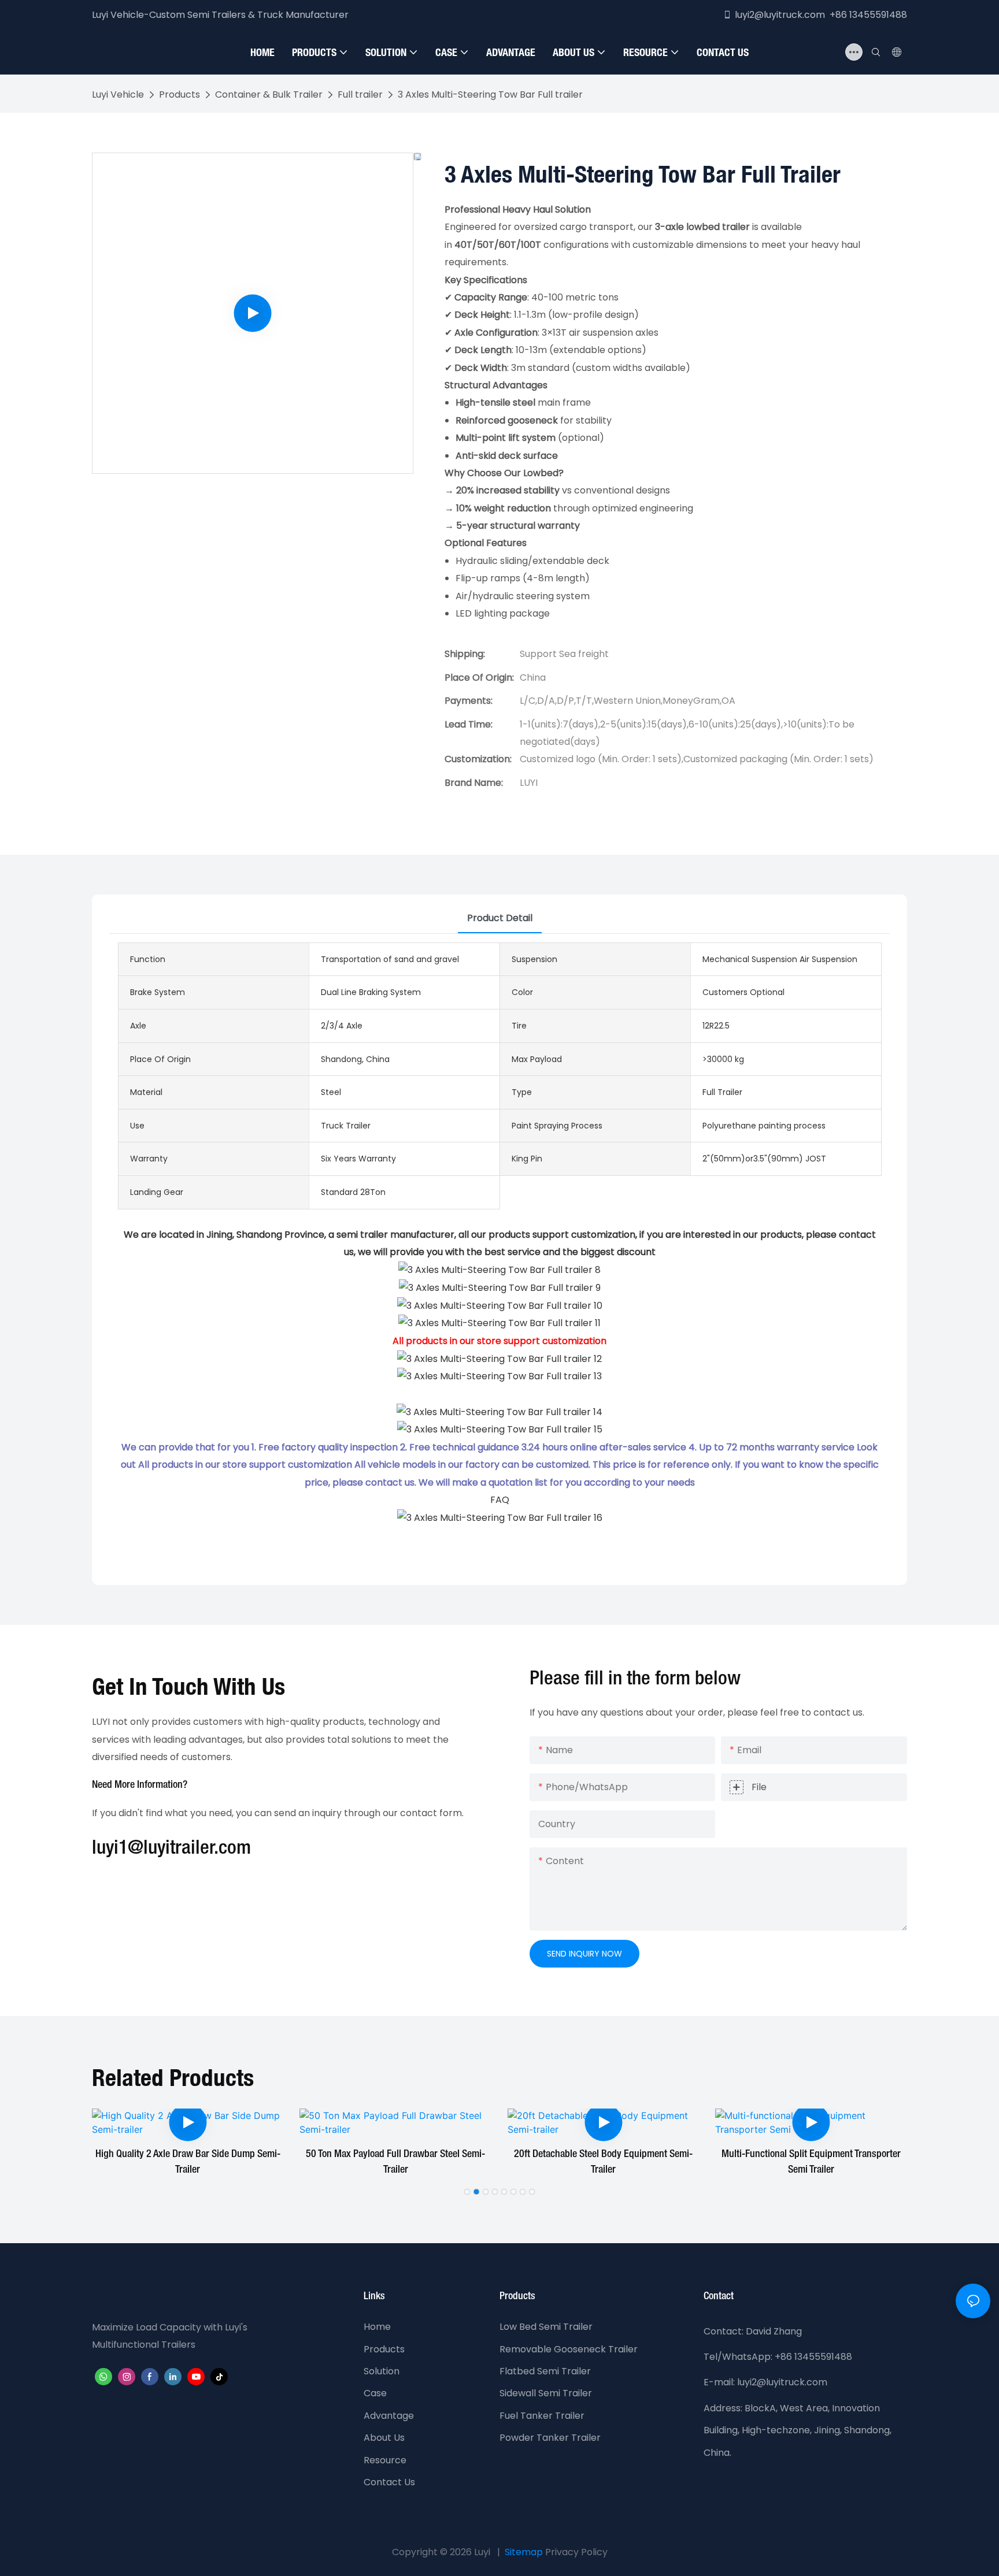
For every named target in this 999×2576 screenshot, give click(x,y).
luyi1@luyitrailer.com (171, 1849)
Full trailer (360, 94)
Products (180, 94)
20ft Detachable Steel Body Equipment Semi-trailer (603, 2162)
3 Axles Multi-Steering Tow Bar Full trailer (490, 94)
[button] (467, 2192)
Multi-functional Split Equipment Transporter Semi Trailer (811, 2162)
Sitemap (524, 2552)
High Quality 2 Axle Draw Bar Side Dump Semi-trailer (188, 2162)
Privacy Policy (576, 2552)
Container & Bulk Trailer (269, 94)
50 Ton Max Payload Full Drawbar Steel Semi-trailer (395, 2162)
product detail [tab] (500, 918)
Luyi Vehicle (118, 94)
